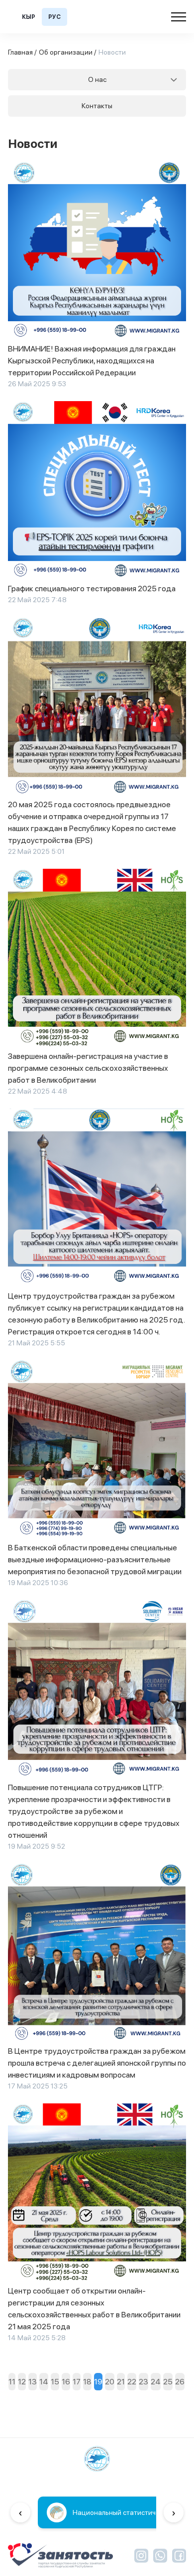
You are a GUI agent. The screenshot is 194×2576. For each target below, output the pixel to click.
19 (98, 2382)
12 (22, 2382)
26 (180, 2382)
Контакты (97, 106)
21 (121, 2382)
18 (87, 2382)
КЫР (29, 17)
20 (110, 2382)
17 (77, 2382)
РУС (54, 17)
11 (12, 2382)
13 (33, 2382)
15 (55, 2382)
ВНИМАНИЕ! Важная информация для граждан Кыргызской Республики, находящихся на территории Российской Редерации (92, 361)
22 (132, 2382)
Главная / (22, 52)
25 (168, 2382)
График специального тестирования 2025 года (92, 589)
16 (66, 2382)
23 (144, 2382)
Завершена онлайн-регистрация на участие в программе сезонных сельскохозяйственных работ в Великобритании (88, 1068)
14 (44, 2382)
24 (156, 2382)
